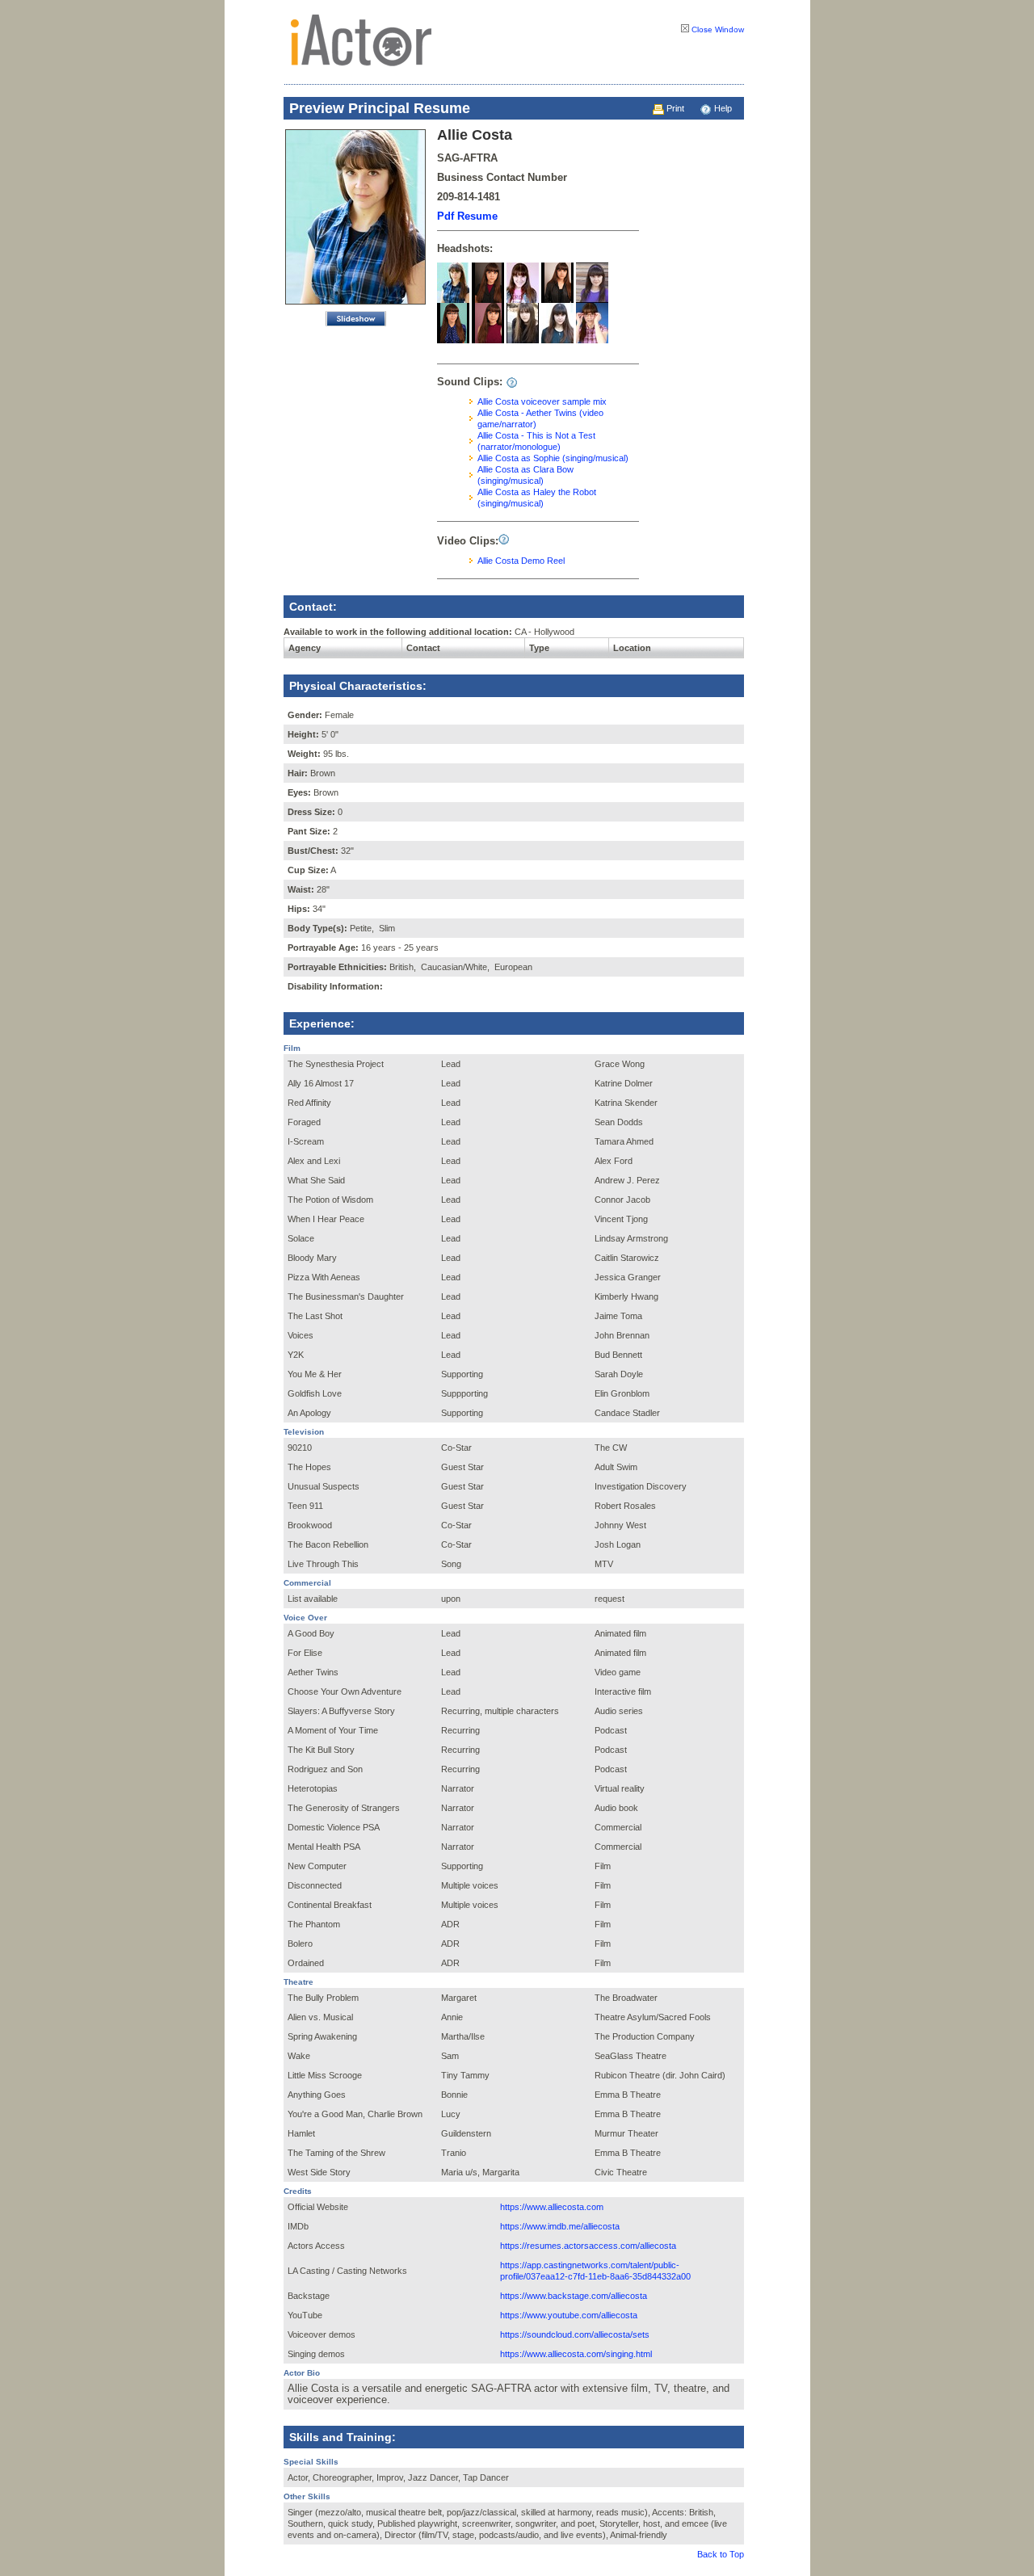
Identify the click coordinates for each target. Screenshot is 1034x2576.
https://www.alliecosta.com (552, 2207)
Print (674, 108)
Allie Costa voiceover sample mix (542, 401)
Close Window (717, 29)
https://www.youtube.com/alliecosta (569, 2315)
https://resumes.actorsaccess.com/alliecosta (588, 2246)
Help (722, 108)
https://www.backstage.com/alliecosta (574, 2296)
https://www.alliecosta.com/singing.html (576, 2354)
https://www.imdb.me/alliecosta (560, 2226)
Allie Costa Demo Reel (521, 561)
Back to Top (721, 2554)
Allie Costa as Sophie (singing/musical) (553, 458)
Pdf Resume (467, 216)
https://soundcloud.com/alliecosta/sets (575, 2334)
